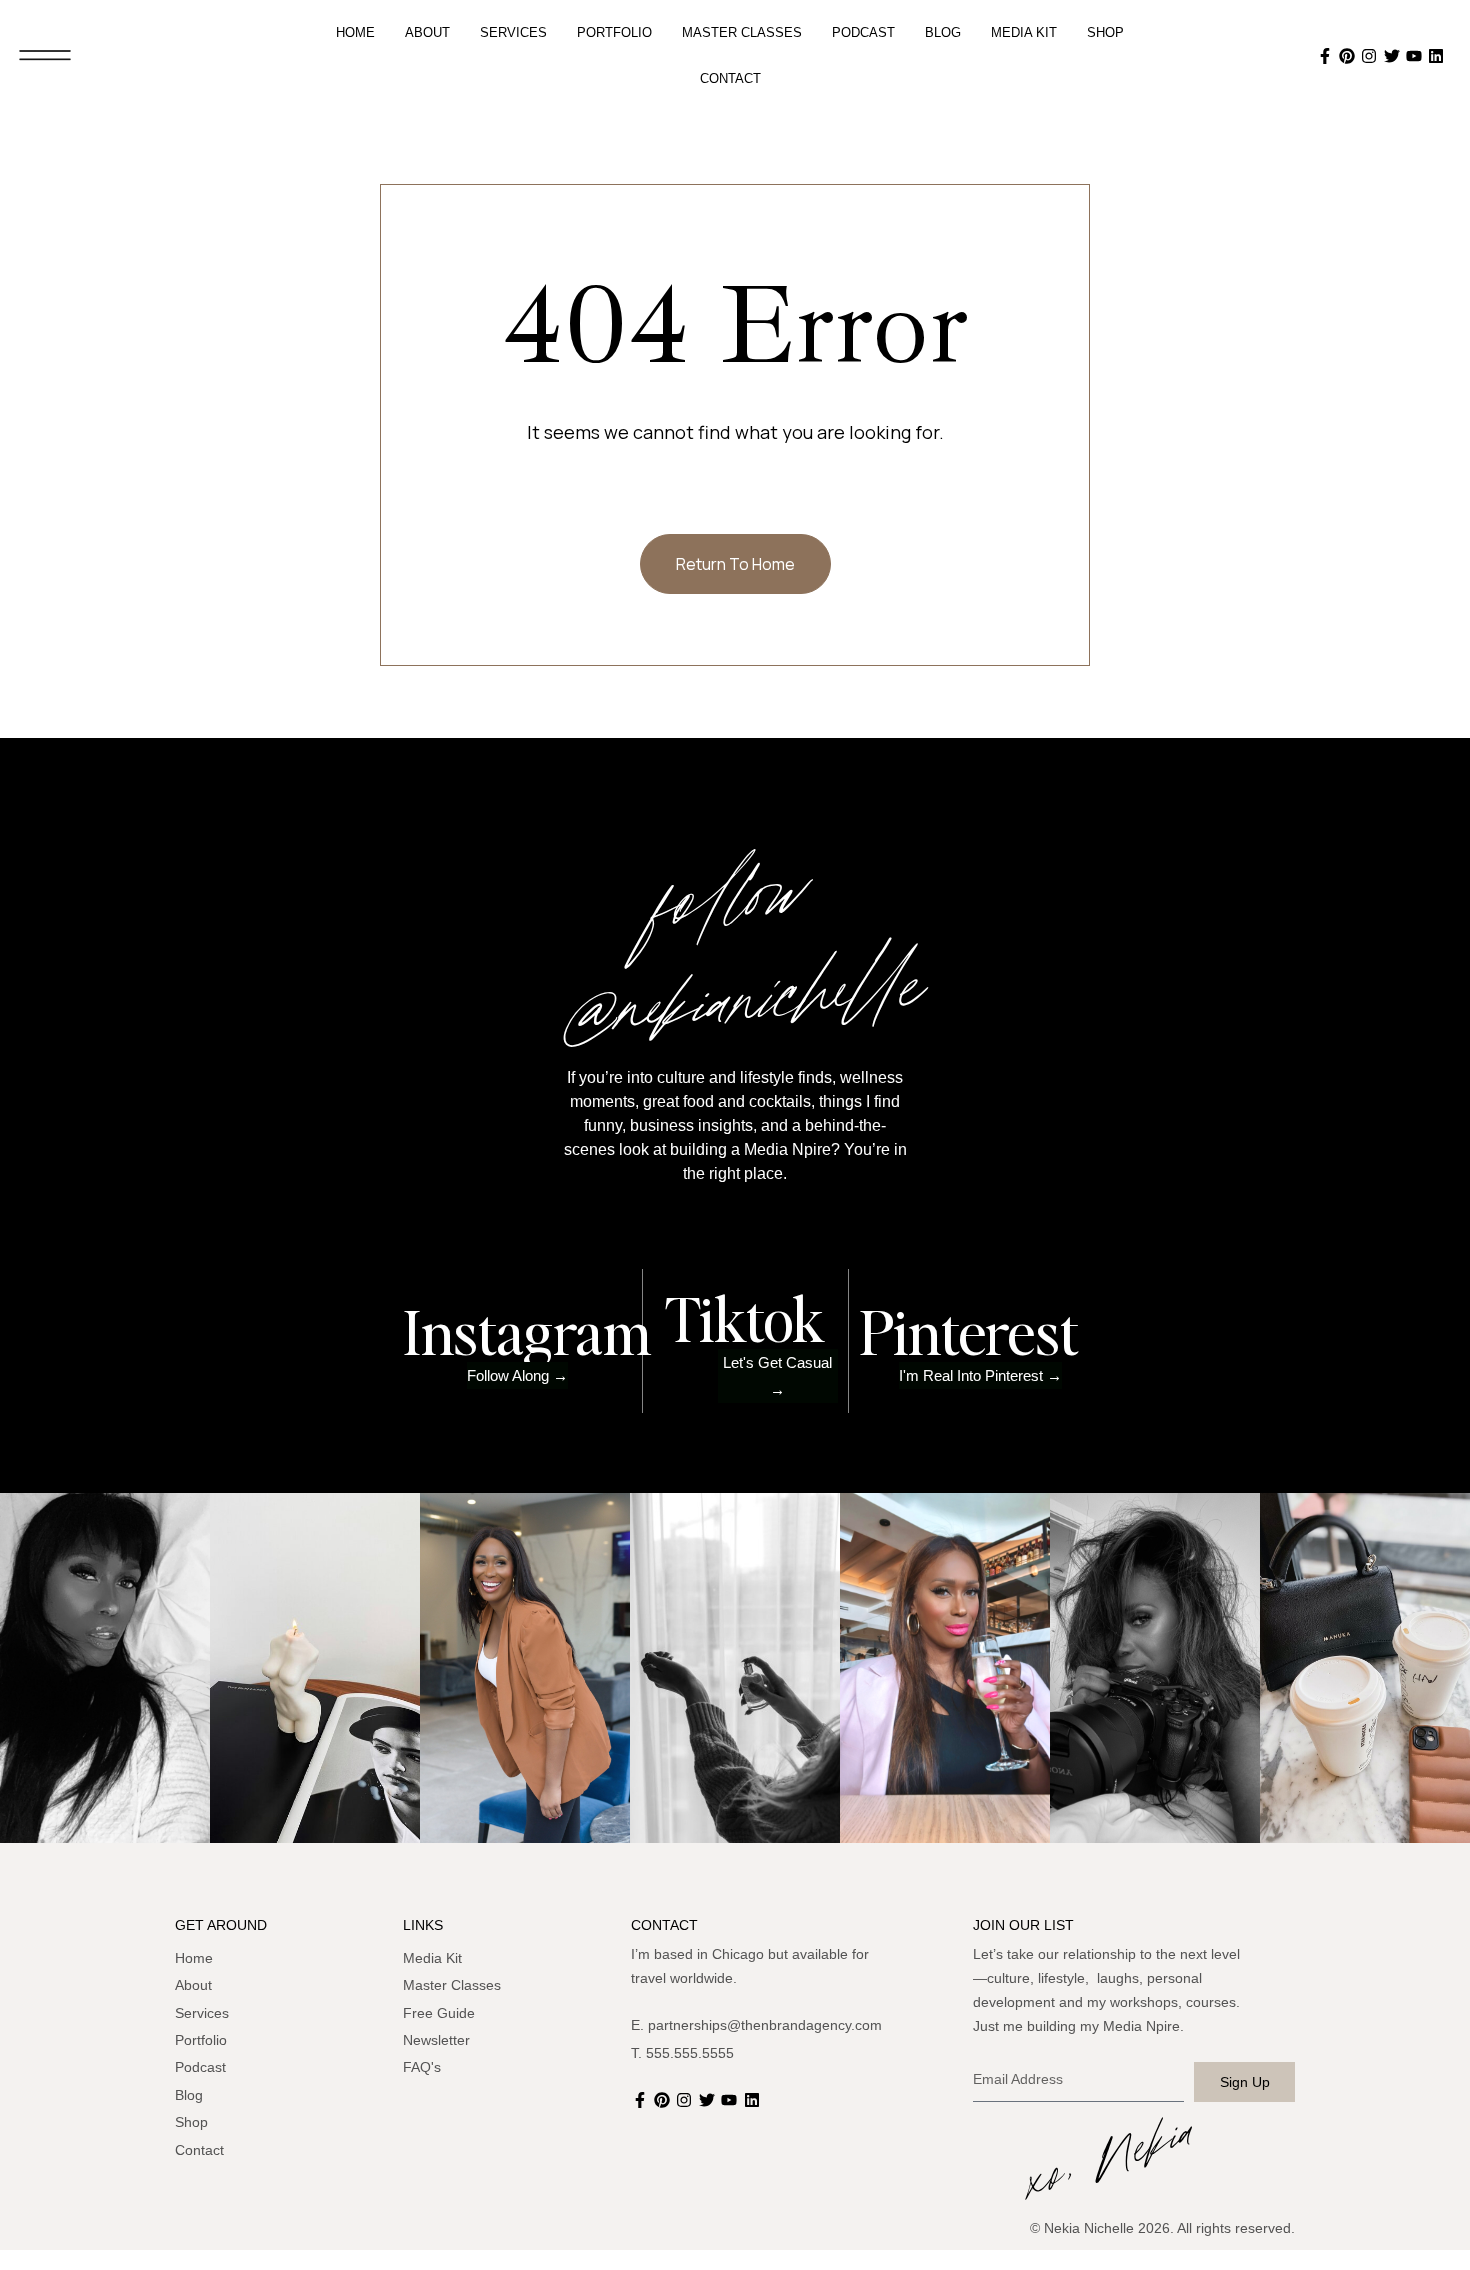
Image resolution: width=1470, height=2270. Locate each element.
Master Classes (742, 32)
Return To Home (735, 564)
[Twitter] (1394, 56)
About (427, 32)
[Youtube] (1416, 56)
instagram (527, 1331)
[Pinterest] (1349, 56)
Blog (943, 32)
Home (355, 32)
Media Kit (1024, 32)
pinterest (969, 1331)
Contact (730, 78)
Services (513, 32)
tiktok (745, 1318)
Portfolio (614, 32)
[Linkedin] (1439, 56)
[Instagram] (1372, 56)
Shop (1105, 32)
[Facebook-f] (1327, 56)
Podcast (863, 32)
